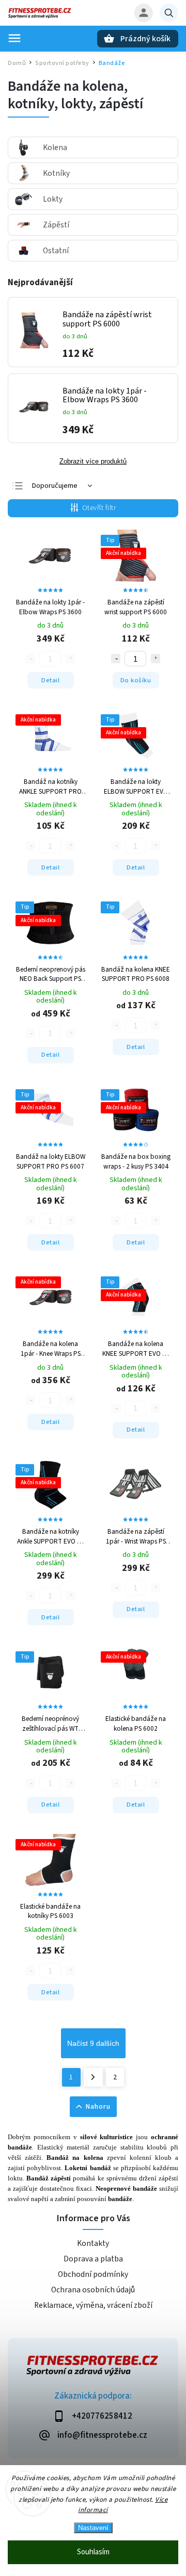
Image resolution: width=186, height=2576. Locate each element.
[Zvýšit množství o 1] (156, 659)
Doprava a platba (93, 2259)
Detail (50, 680)
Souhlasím (93, 2552)
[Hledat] (169, 13)
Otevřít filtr (99, 508)
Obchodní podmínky (93, 2274)
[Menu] (14, 38)
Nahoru (98, 2107)
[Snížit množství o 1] (116, 659)
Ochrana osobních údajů (93, 2290)
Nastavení (93, 2528)
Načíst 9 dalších (93, 2043)
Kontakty (93, 2243)
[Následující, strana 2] (93, 2077)
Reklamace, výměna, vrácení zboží (93, 2305)
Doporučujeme (55, 486)
